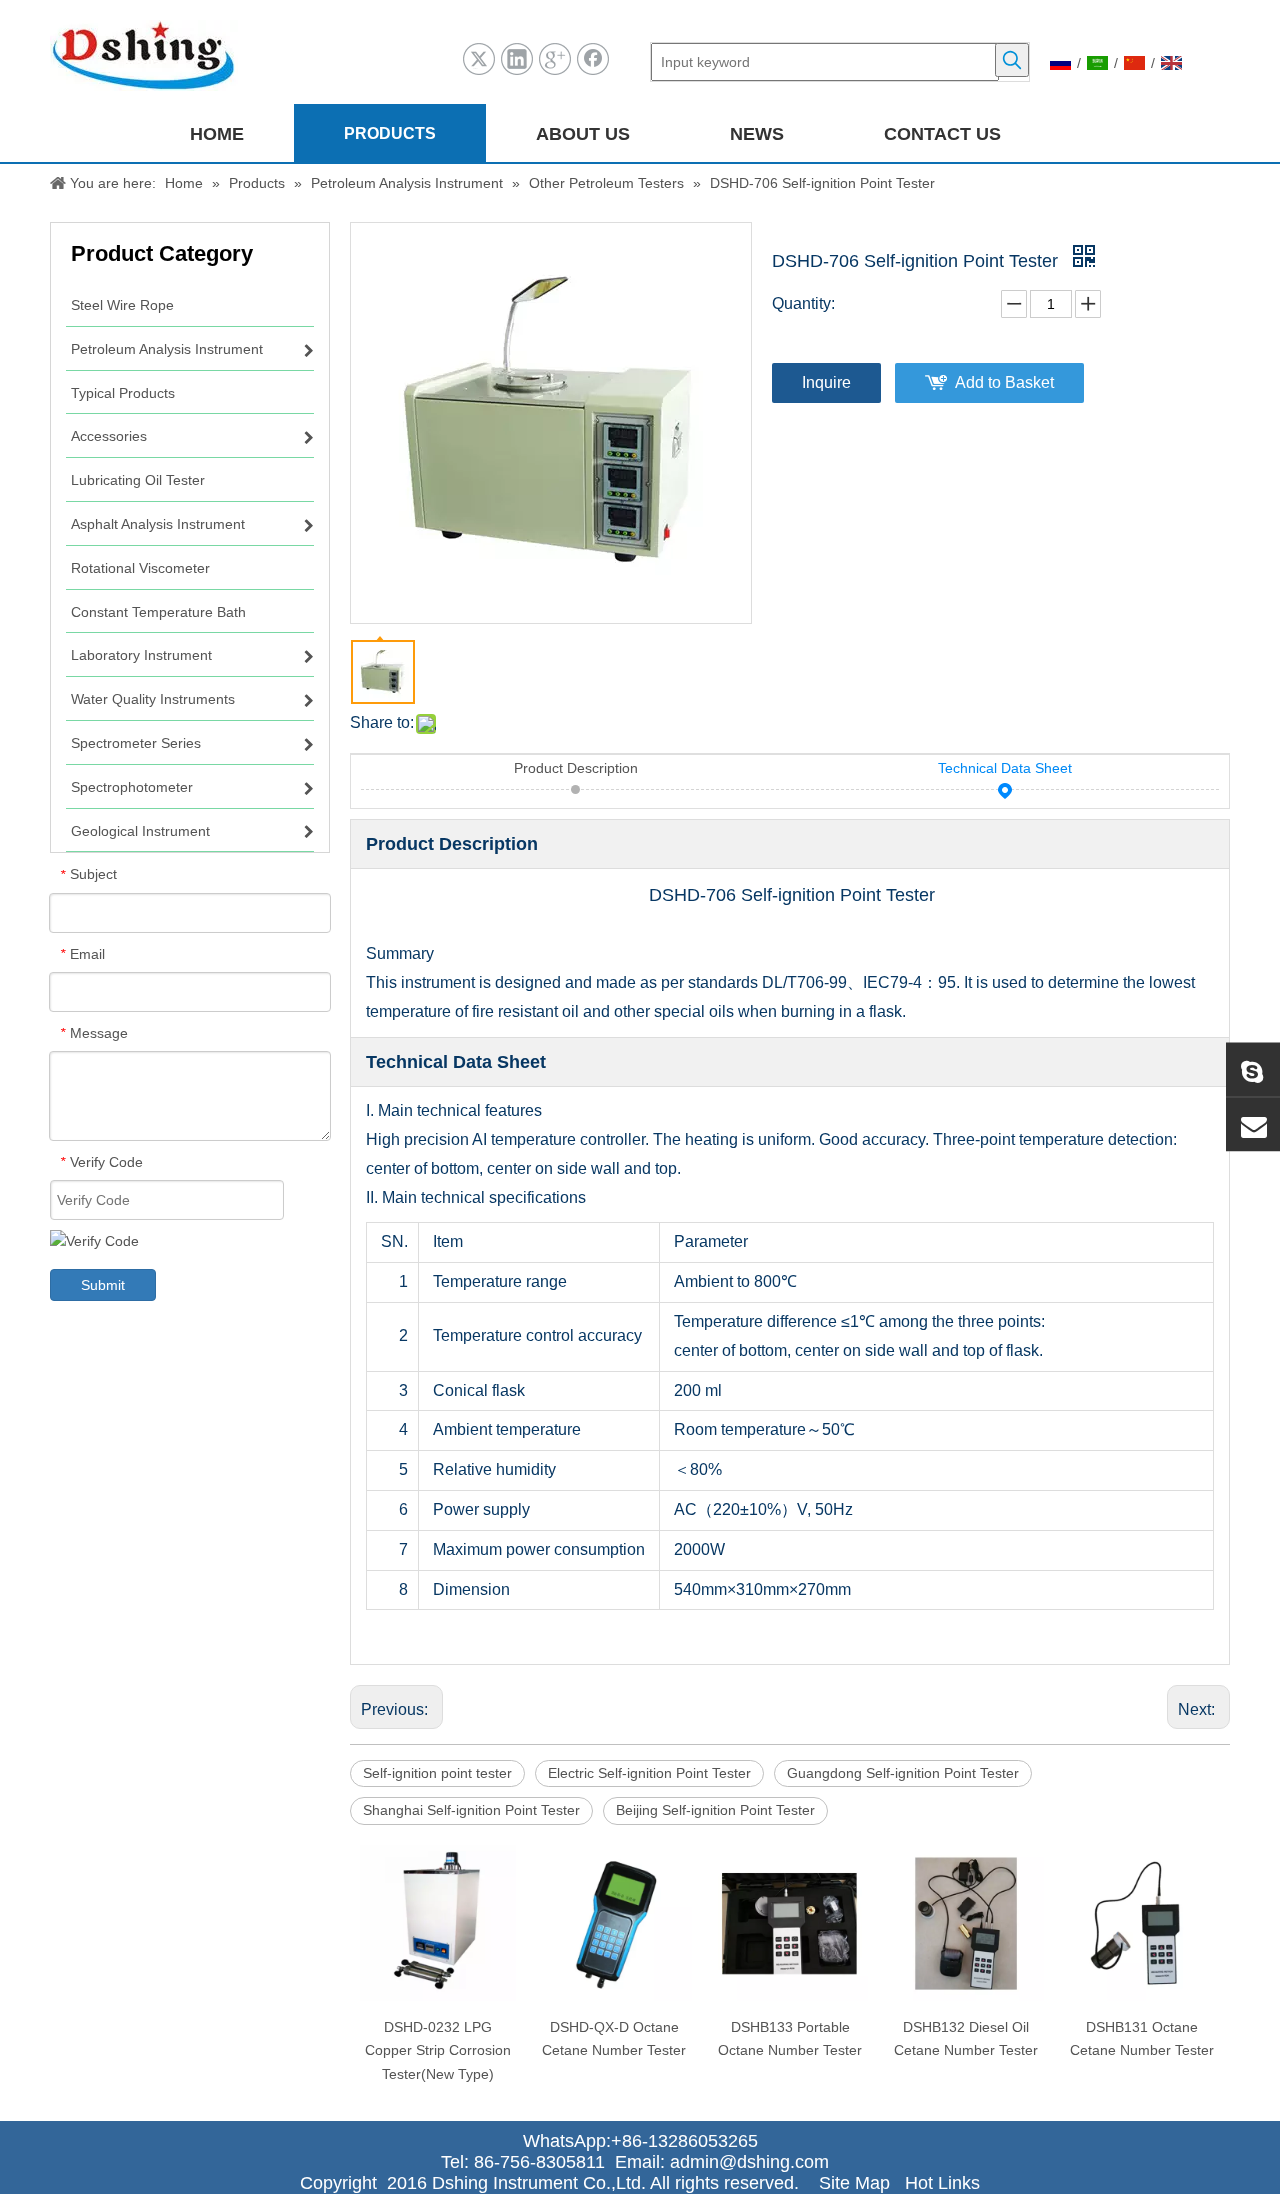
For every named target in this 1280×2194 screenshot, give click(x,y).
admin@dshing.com (754, 2162)
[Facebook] (593, 59)
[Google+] (555, 59)
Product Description (576, 768)
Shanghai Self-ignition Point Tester (471, 1810)
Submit (103, 1285)
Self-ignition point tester (437, 1773)
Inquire (826, 382)
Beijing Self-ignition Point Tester (715, 1810)
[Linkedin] (517, 59)
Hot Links (942, 2183)
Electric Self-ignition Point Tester (649, 1773)
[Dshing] (1253, 1125)
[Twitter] (479, 59)
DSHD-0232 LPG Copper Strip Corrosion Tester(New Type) (438, 2051)
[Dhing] (1253, 1070)
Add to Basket (1004, 382)
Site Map (854, 2183)
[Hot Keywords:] (1012, 60)
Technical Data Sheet (1005, 768)
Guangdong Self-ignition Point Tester (903, 1773)
